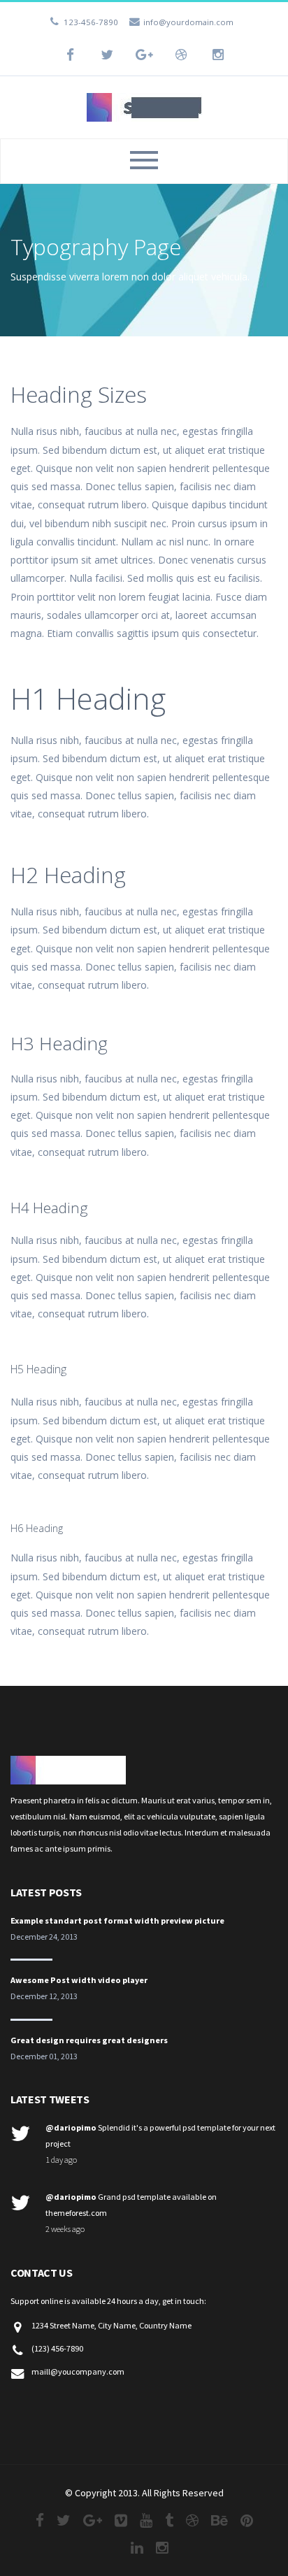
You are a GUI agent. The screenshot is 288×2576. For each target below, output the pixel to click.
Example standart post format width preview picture (117, 1920)
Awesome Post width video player (79, 1980)
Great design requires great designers (89, 2040)
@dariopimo (71, 2127)
